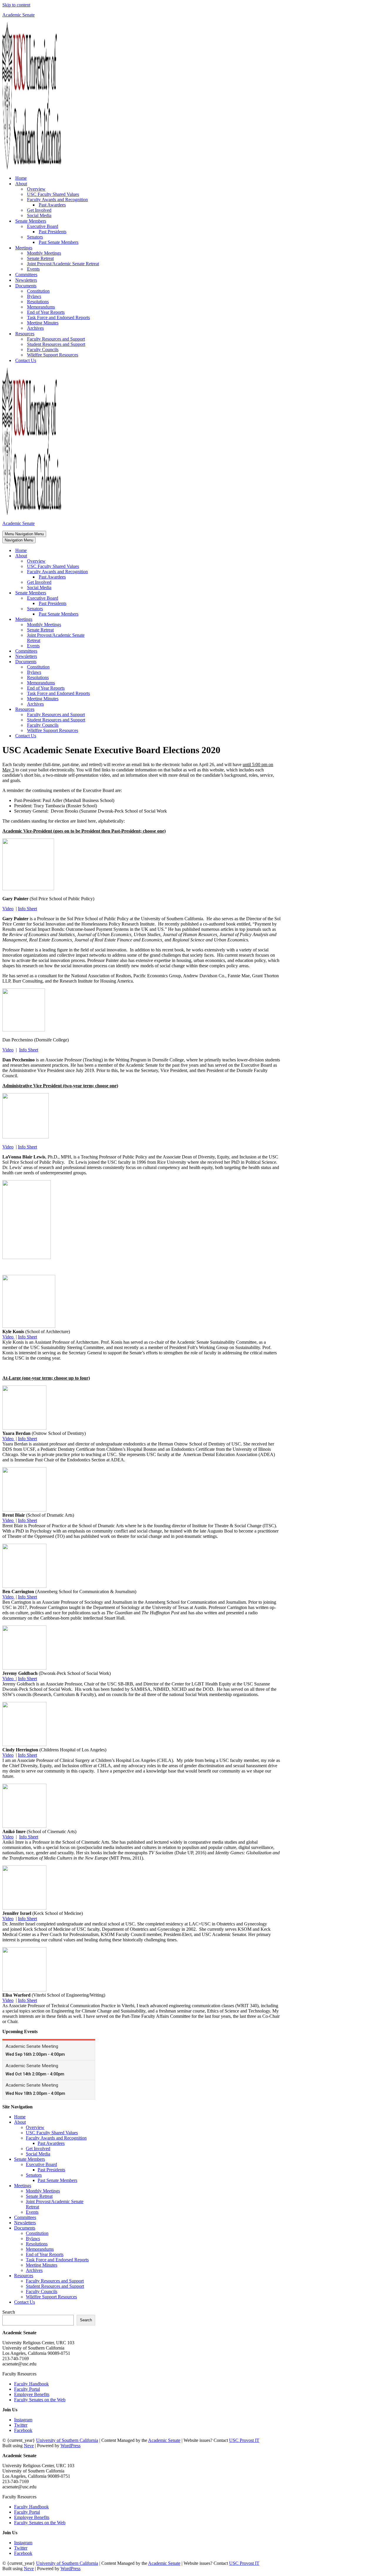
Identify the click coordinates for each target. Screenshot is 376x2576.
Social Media (39, 215)
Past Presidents (53, 232)
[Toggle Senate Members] (105, 593)
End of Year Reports (46, 312)
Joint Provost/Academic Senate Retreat (63, 264)
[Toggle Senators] (105, 609)
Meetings (23, 2186)
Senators (34, 2175)
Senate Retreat (40, 258)
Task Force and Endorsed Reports (58, 317)
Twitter (21, 2425)
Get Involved (39, 210)
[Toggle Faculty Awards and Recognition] (105, 572)
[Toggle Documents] (105, 662)
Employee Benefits (32, 2394)
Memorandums (41, 307)
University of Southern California (67, 2440)
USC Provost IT (244, 2440)
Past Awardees (52, 205)
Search (9, 2312)
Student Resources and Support (56, 344)
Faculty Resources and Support (56, 339)
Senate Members (30, 2159)
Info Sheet (27, 909)
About (20, 2122)
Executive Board (41, 2164)
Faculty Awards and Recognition (56, 2138)
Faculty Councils (43, 350)
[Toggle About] (105, 556)
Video (8, 909)
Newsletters (26, 280)
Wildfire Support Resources (53, 355)
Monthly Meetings (44, 253)
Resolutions (38, 302)
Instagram (23, 2420)
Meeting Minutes (43, 323)
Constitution (38, 291)
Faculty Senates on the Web (40, 2400)
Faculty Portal (27, 2389)
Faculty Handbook (31, 2384)
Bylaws (34, 296)
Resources (24, 2276)
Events (33, 269)
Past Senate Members (59, 242)
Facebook (23, 2430)
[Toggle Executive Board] (105, 598)
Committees (26, 275)
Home (21, 178)
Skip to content (16, 5)
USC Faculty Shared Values (53, 194)
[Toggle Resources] (105, 710)
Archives (35, 328)
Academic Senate (164, 2440)
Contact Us (26, 360)
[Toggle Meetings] (105, 620)
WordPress (70, 2446)
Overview (36, 189)
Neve (29, 2446)
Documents (25, 2228)
